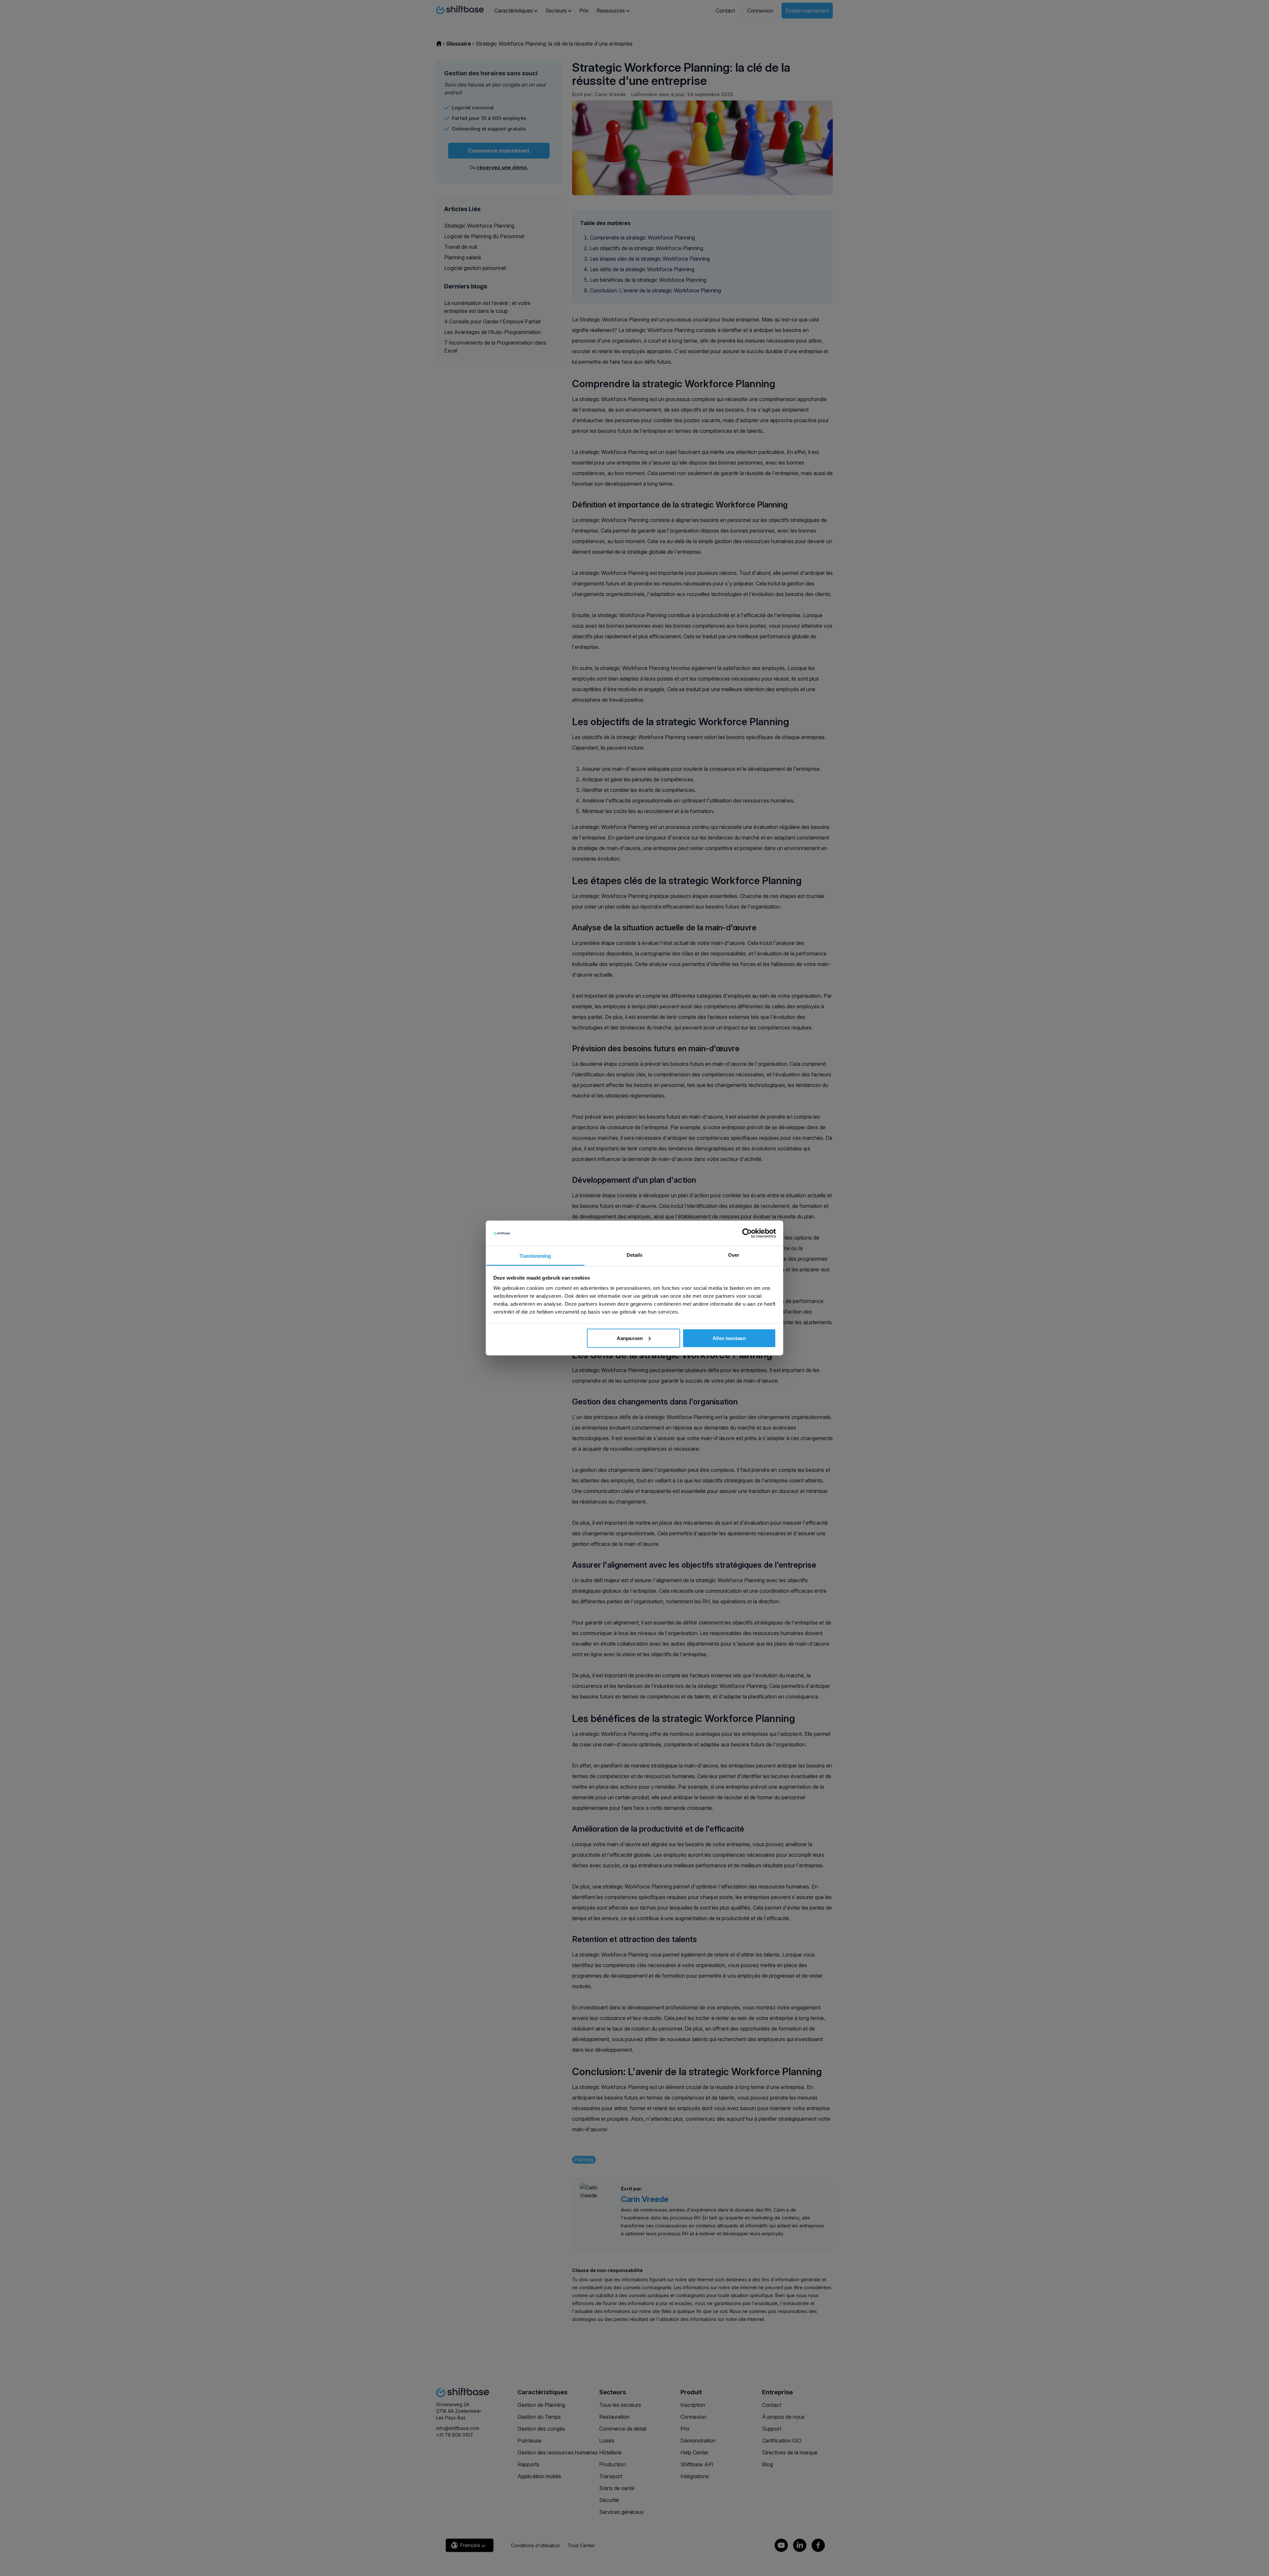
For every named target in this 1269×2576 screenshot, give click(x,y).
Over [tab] (734, 1255)
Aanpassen (630, 1338)
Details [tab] (635, 1255)
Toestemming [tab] (535, 1256)
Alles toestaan (729, 1338)
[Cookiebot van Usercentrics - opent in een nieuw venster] (747, 1233)
